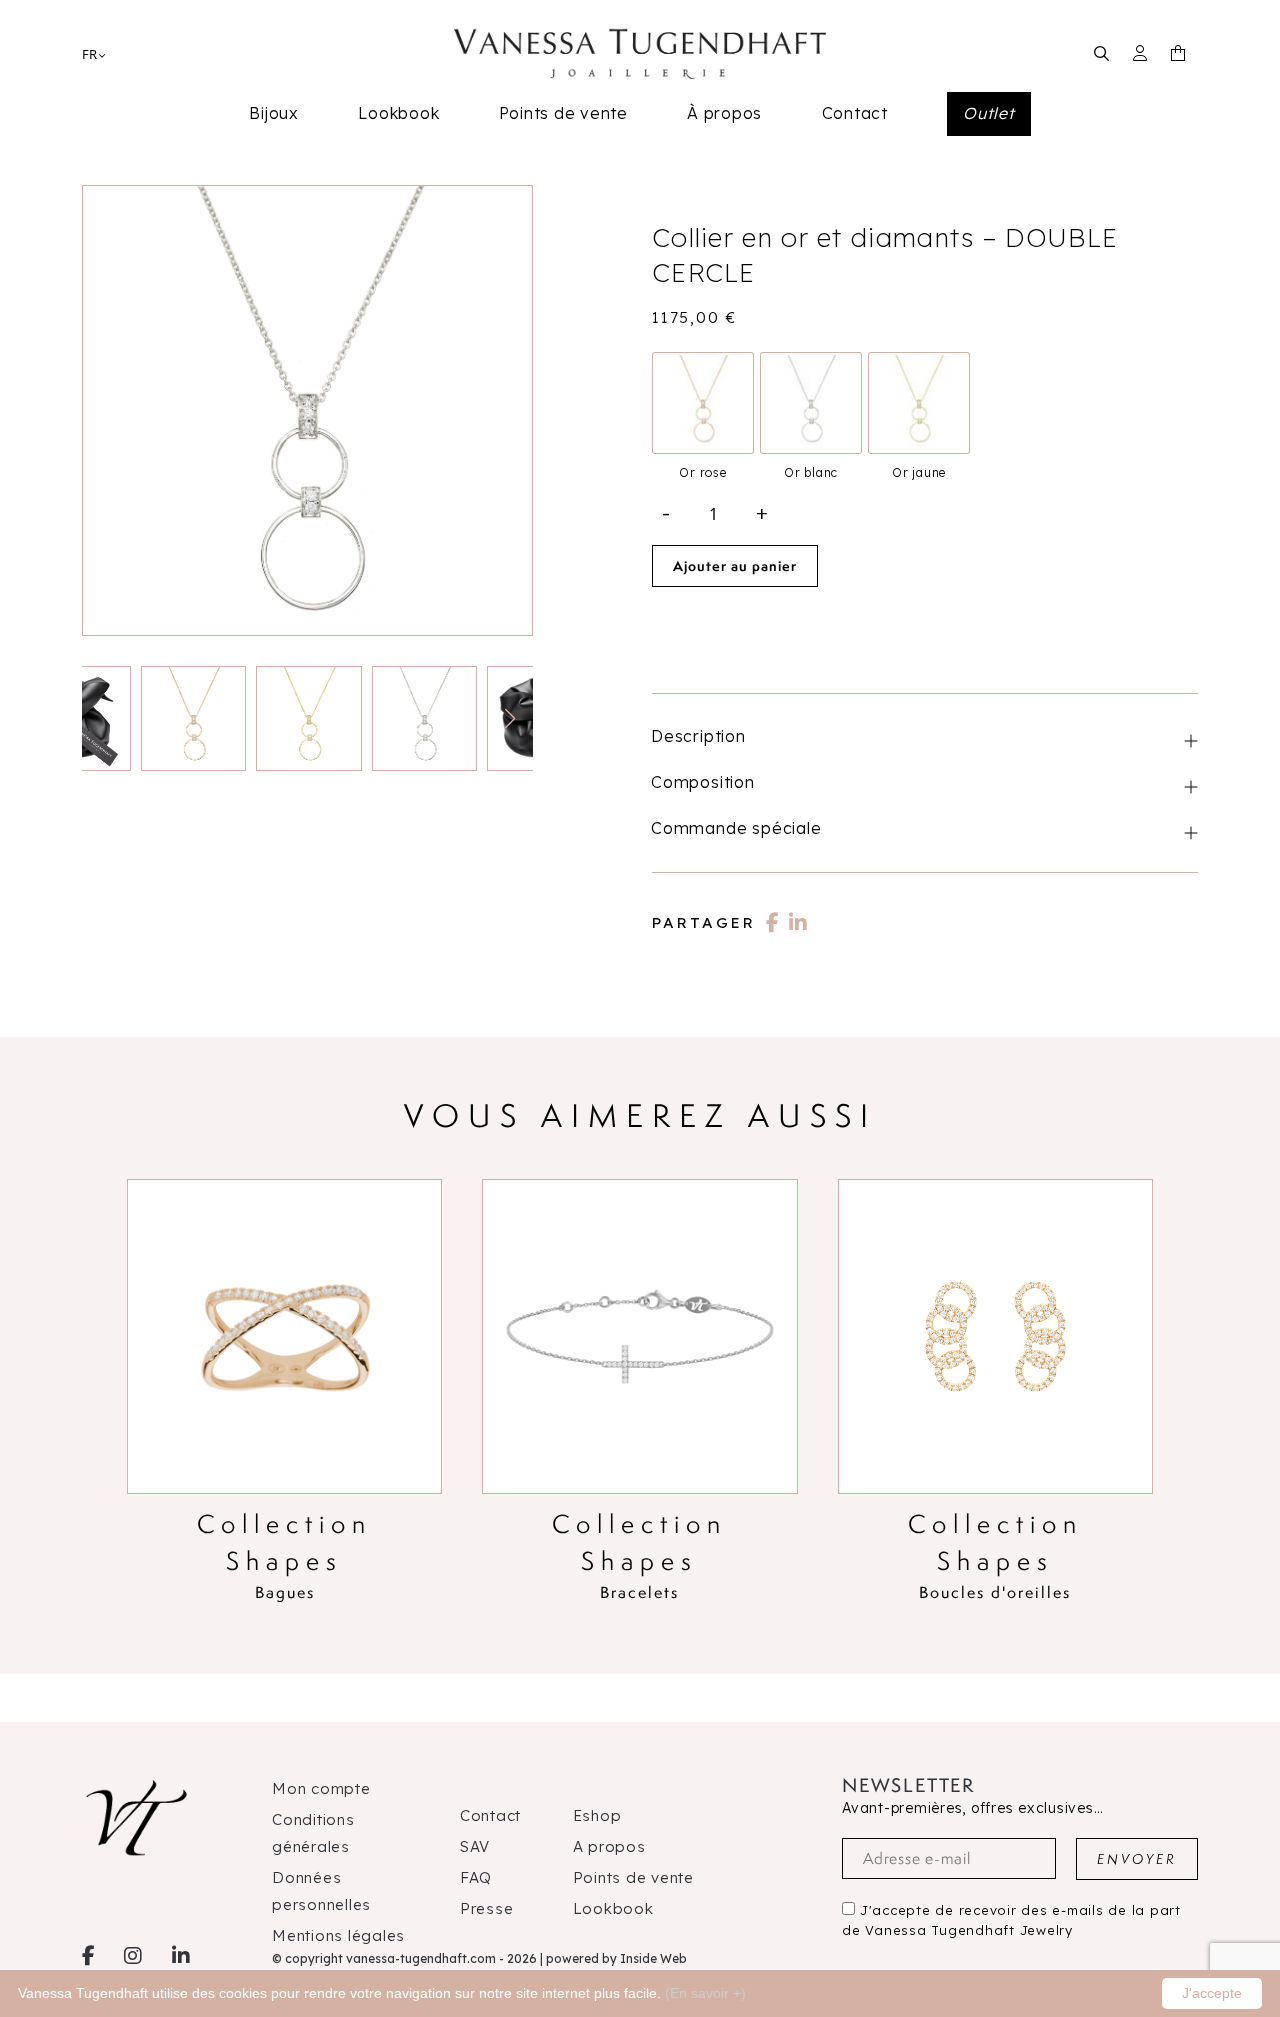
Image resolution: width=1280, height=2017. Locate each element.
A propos (609, 1846)
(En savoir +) (705, 1993)
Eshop (597, 1815)
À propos (724, 113)
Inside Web (653, 1958)
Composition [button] (703, 782)
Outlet (989, 113)
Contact (855, 113)
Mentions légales (338, 1935)
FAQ (476, 1877)
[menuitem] (89, 53)
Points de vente (563, 113)
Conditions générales (313, 1833)
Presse (487, 1908)
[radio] (703, 403)
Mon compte (321, 1788)
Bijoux (274, 113)
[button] (509, 719)
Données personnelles (321, 1891)
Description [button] (698, 736)
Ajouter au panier (735, 565)
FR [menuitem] (89, 54)
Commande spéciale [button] (736, 828)
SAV (475, 1846)
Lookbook (398, 113)
